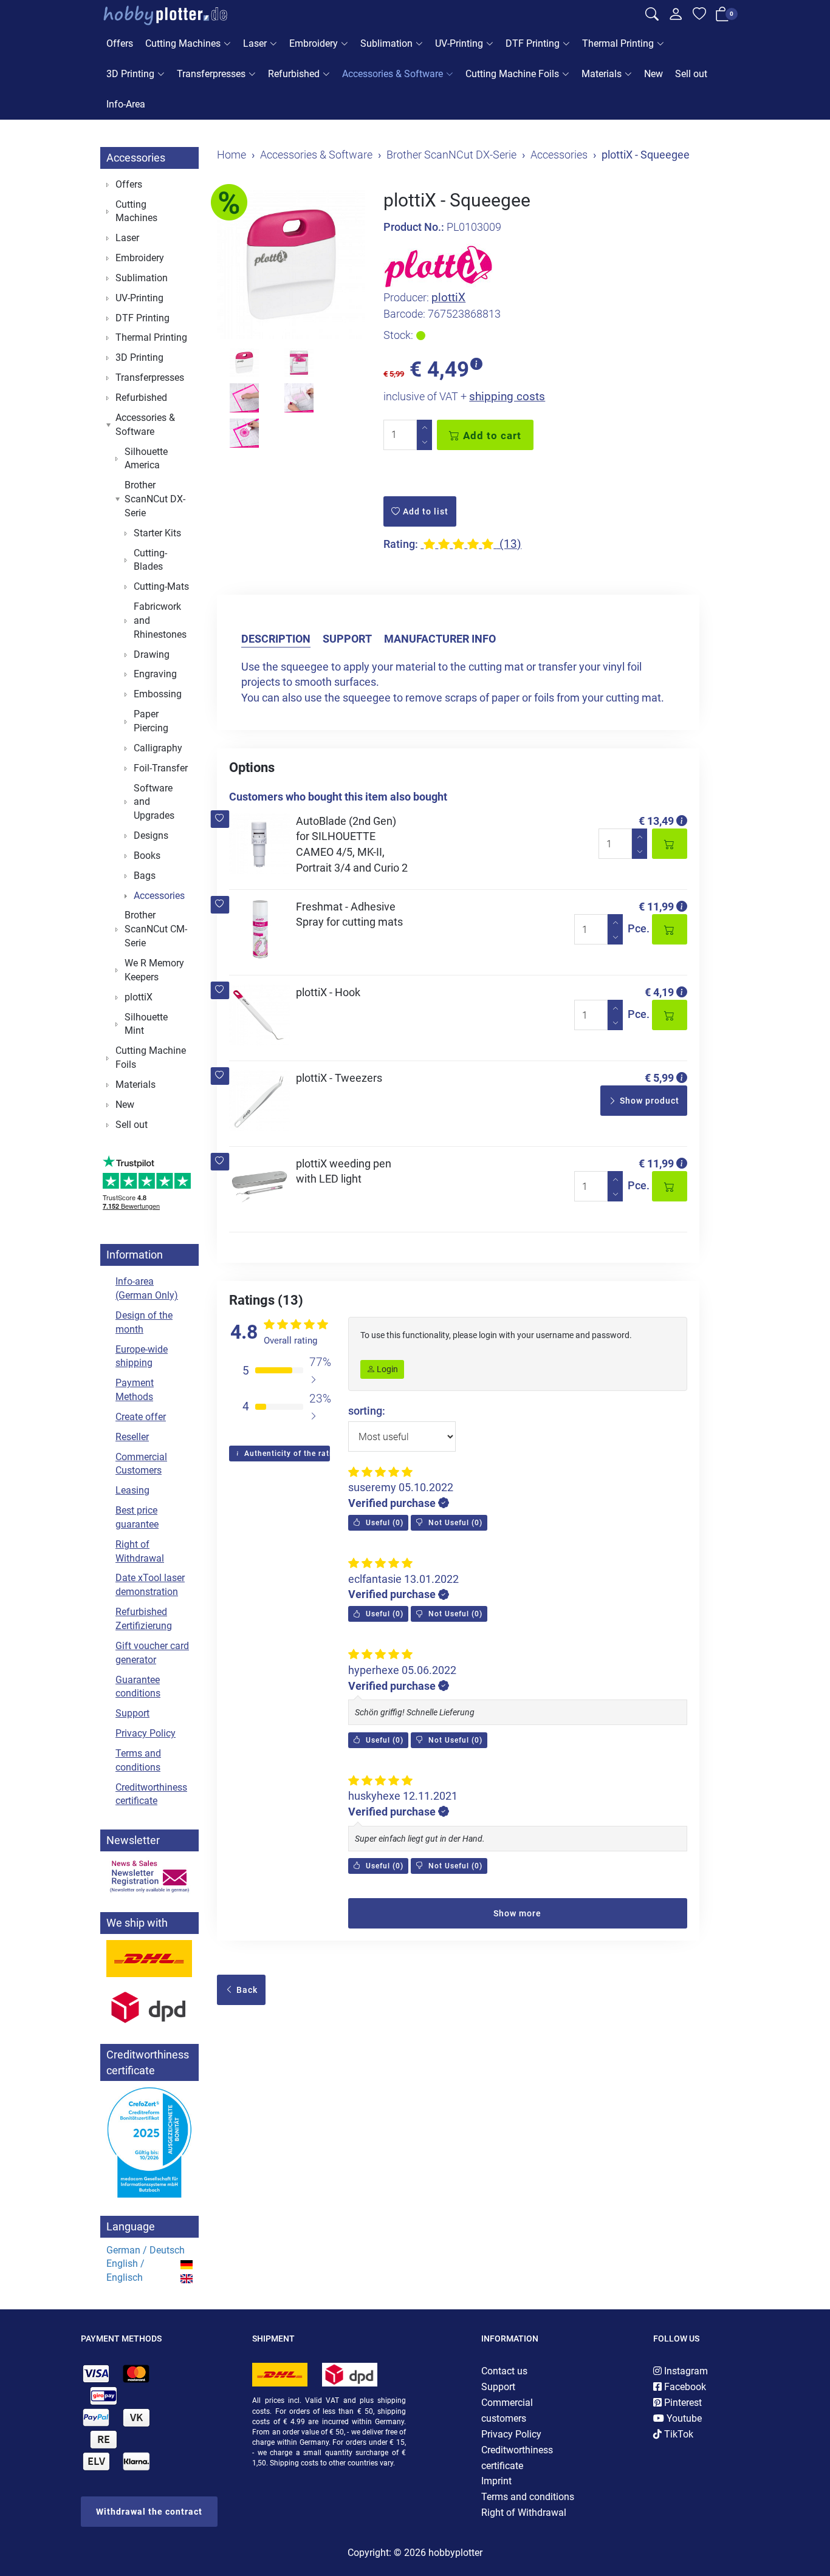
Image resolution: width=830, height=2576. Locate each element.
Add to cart (491, 436)
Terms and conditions (138, 1760)
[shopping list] (699, 16)
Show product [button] (648, 1101)
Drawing (152, 654)
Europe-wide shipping (142, 1356)
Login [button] (386, 1369)
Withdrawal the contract (149, 2512)
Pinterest (682, 2403)
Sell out (691, 74)
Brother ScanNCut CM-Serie (156, 929)
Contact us (504, 2371)
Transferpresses (211, 74)
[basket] (722, 16)
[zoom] (291, 264)
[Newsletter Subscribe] (149, 1876)
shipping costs (507, 396)
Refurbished (294, 74)
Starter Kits (157, 533)
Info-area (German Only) (147, 1288)
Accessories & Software (393, 74)
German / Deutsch (146, 2250)
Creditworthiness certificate (151, 1794)
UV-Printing (459, 43)
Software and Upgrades (154, 802)
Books (147, 856)
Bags (145, 876)
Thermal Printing (618, 43)
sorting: (367, 1411)
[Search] (652, 16)
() (383, 1523)
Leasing (132, 1490)
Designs (151, 835)
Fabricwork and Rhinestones (160, 620)
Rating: (401, 544)
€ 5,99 (659, 1078)
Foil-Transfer (161, 768)
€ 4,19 (659, 992)
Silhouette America (146, 459)
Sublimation (386, 43)
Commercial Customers (141, 1464)
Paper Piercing (151, 721)
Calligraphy (158, 748)
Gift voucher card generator (152, 1653)
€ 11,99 (656, 907)
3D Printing (130, 74)
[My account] (676, 17)
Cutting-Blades (150, 560)
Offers (120, 43)
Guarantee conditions (138, 1687)
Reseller (132, 1437)
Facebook (684, 2387)
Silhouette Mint (146, 1024)
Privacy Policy (146, 1733)
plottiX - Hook (328, 992)
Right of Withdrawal (140, 1551)
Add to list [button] (424, 511)
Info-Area (126, 104)
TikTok (677, 2434)
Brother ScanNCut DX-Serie (155, 499)
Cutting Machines (183, 43)
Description (276, 639)
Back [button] (246, 1990)
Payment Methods (135, 1390)
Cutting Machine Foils (512, 74)
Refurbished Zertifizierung (144, 1619)
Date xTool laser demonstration (150, 1585)
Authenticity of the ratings (286, 1454)
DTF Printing (533, 43)
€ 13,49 (656, 821)
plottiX (448, 297)
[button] (220, 819)
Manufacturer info (440, 639)
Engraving (155, 674)
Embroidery (314, 43)
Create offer (141, 1417)
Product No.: (414, 227)
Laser (255, 43)
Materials (602, 74)
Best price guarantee (137, 1517)
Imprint (496, 2481)
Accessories (136, 158)
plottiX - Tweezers (339, 1078)
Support (347, 639)
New (653, 74)
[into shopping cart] (670, 844)
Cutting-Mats (161, 586)
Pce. (639, 928)
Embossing (158, 694)
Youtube (683, 2418)
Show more (517, 1913)
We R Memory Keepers (154, 970)
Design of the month (144, 1322)
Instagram (685, 2371)
